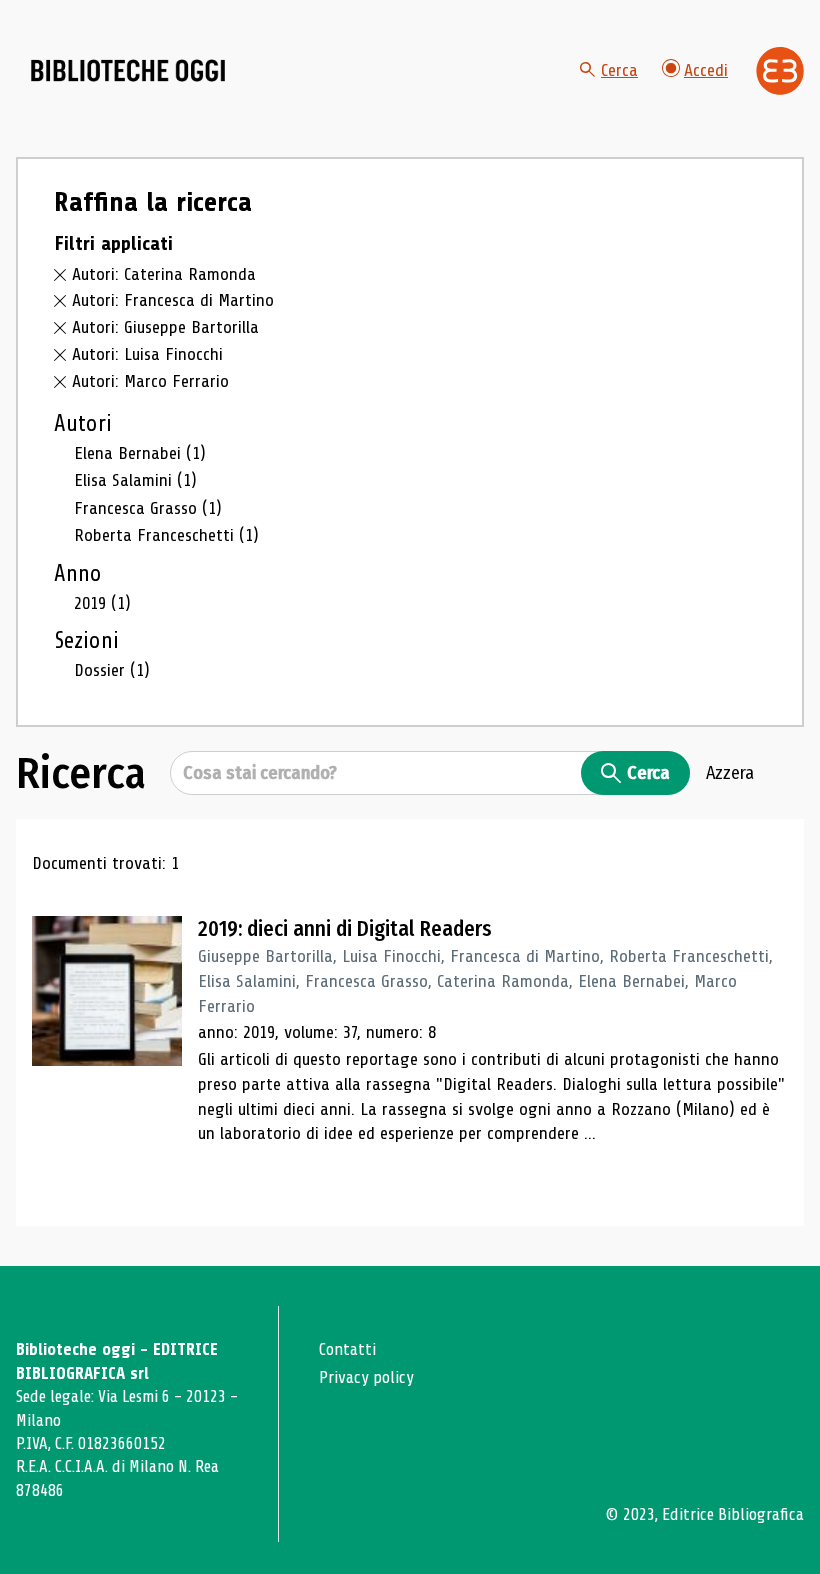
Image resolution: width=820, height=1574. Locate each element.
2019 (102, 603)
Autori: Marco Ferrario (150, 381)
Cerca (619, 70)
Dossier (112, 670)
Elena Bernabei (140, 453)
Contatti (347, 1349)
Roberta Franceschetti (166, 535)
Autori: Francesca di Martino (173, 300)
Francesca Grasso (148, 508)
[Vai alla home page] (128, 71)
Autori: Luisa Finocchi (147, 354)
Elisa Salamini (135, 480)
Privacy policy (366, 1377)
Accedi (706, 70)
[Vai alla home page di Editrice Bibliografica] (780, 71)
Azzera (730, 773)
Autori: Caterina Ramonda (164, 274)
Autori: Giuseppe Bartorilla (165, 327)
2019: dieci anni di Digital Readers (345, 929)
